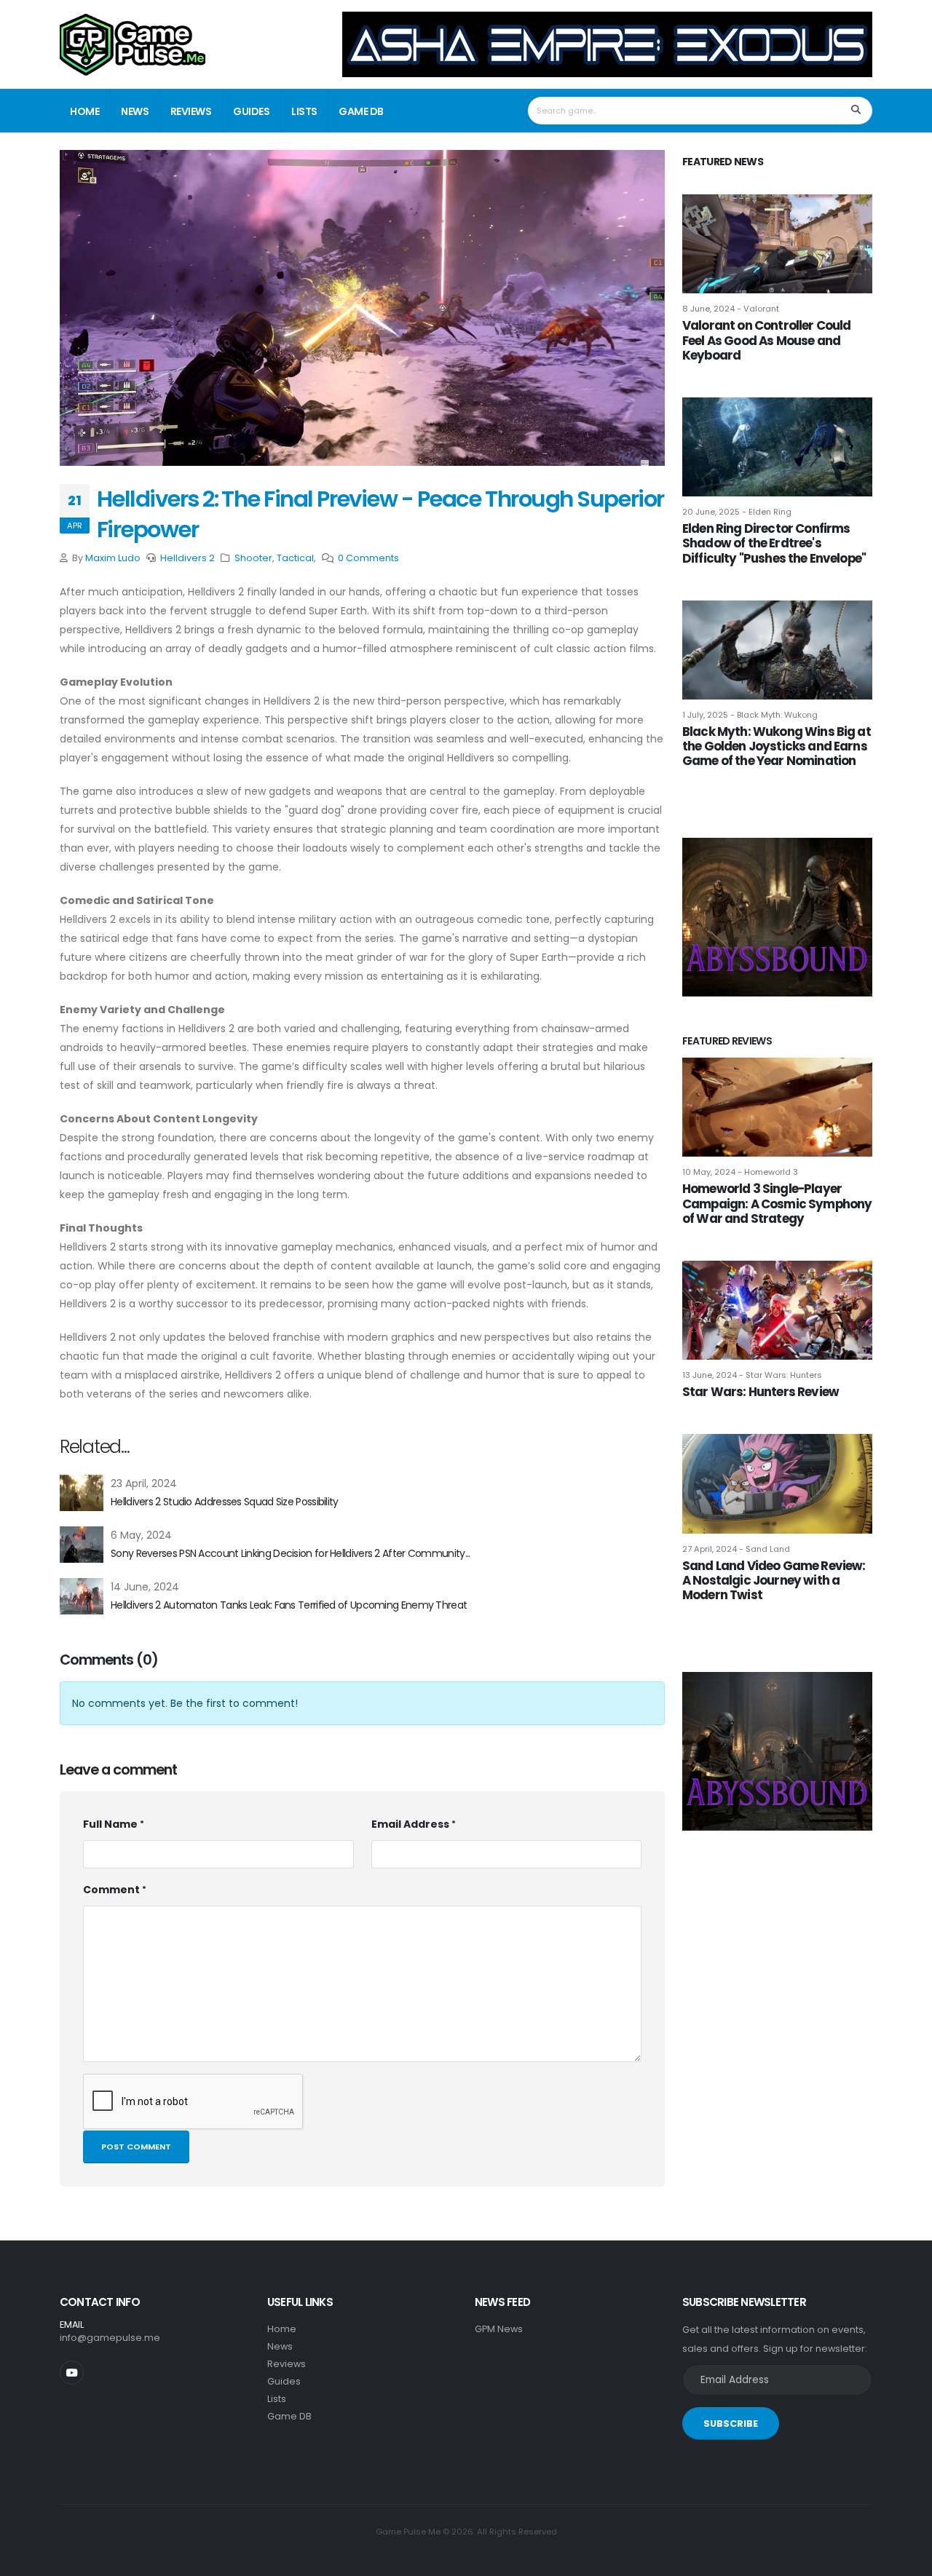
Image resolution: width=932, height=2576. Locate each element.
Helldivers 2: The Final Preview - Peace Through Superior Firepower (380, 514)
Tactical (295, 558)
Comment (111, 1890)
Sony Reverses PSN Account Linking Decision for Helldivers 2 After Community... (290, 1553)
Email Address (410, 1824)
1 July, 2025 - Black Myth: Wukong (750, 715)
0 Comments (368, 558)
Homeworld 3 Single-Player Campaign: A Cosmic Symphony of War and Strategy (777, 1203)
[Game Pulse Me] (133, 43)
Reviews (191, 111)
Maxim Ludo (113, 558)
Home (84, 111)
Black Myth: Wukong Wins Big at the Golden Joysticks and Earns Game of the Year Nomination (777, 746)
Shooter (253, 558)
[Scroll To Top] (907, 2560)
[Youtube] (72, 2373)
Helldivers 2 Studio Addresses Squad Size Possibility (225, 1502)
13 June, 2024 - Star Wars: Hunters (752, 1375)
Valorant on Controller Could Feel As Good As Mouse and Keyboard (766, 340)
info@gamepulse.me (110, 2338)
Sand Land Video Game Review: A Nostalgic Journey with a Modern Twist (774, 1580)
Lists (304, 111)
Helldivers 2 (187, 558)
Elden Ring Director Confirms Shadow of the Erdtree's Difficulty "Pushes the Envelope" (774, 543)
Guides (251, 111)
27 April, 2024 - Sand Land (736, 1549)
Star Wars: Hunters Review (761, 1392)
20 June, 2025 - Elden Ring (737, 512)
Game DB (361, 111)
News (135, 111)
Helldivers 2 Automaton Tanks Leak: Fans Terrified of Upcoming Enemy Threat (289, 1605)
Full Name (110, 1824)
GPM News (499, 2329)
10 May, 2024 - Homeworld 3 (740, 1172)
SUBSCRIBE (731, 2424)
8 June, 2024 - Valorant (731, 309)
